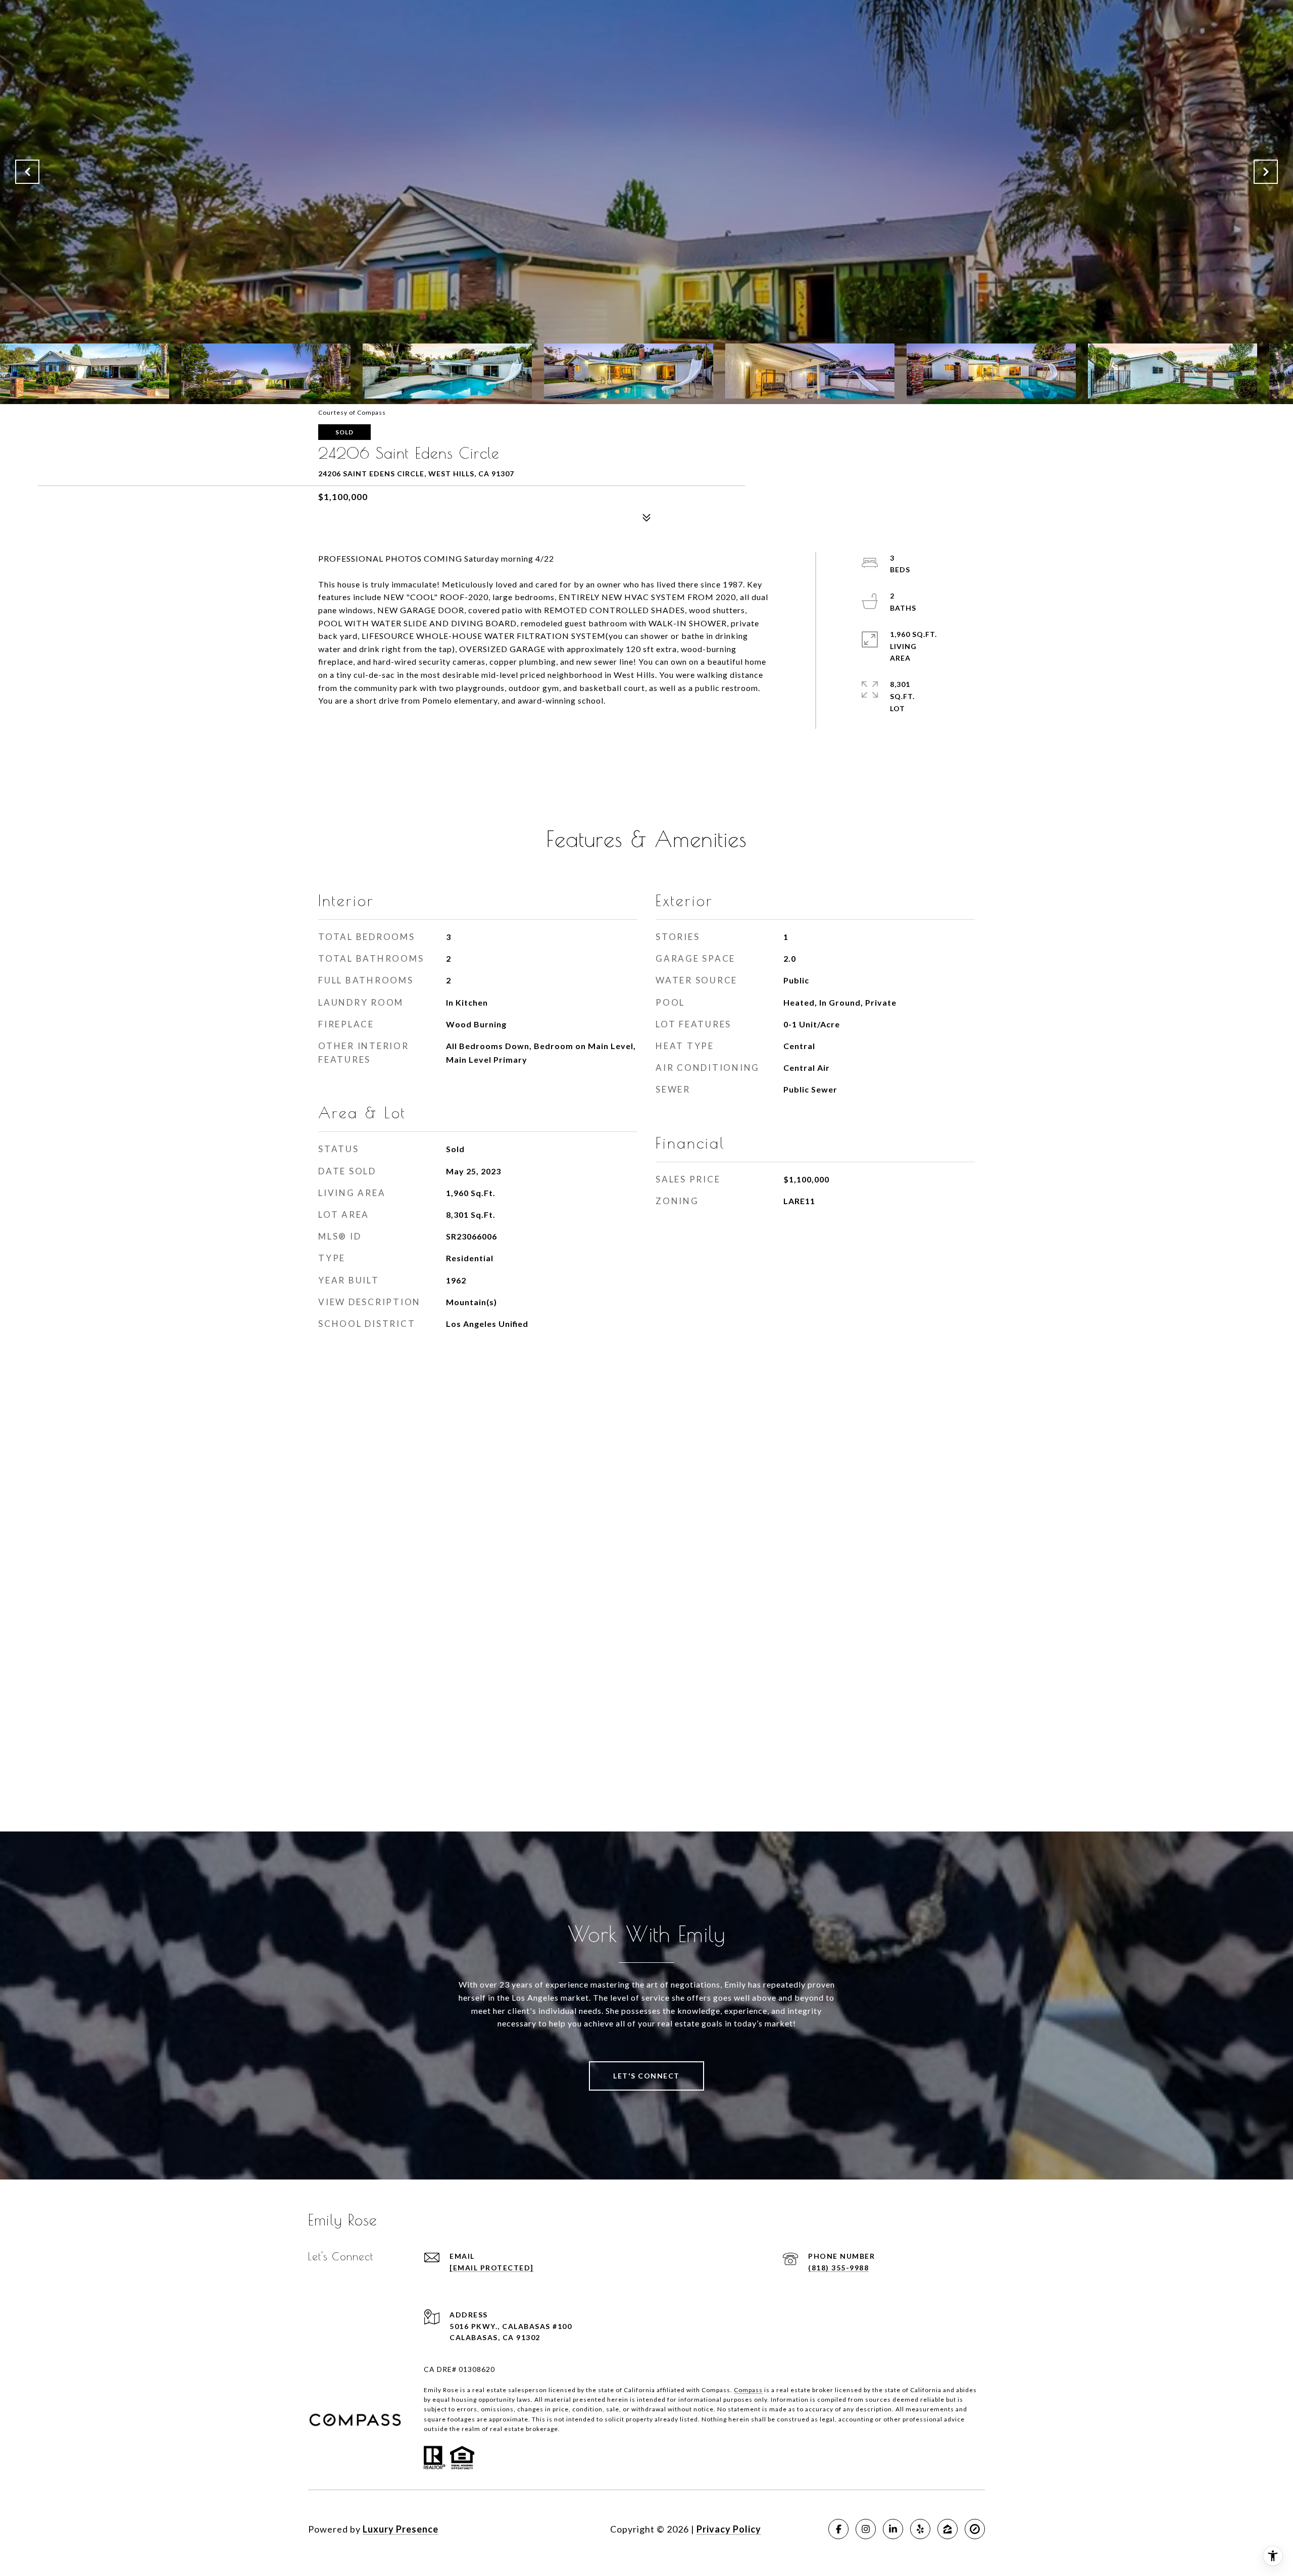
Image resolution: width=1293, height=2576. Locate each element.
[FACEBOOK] (838, 2529)
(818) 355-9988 (838, 2268)
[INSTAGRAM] (866, 2529)
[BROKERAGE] (975, 2529)
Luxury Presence (401, 2529)
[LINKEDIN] (893, 2529)
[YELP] (920, 2529)
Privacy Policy (729, 2529)
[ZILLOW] (948, 2529)
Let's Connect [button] (646, 2076)
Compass (748, 2390)
